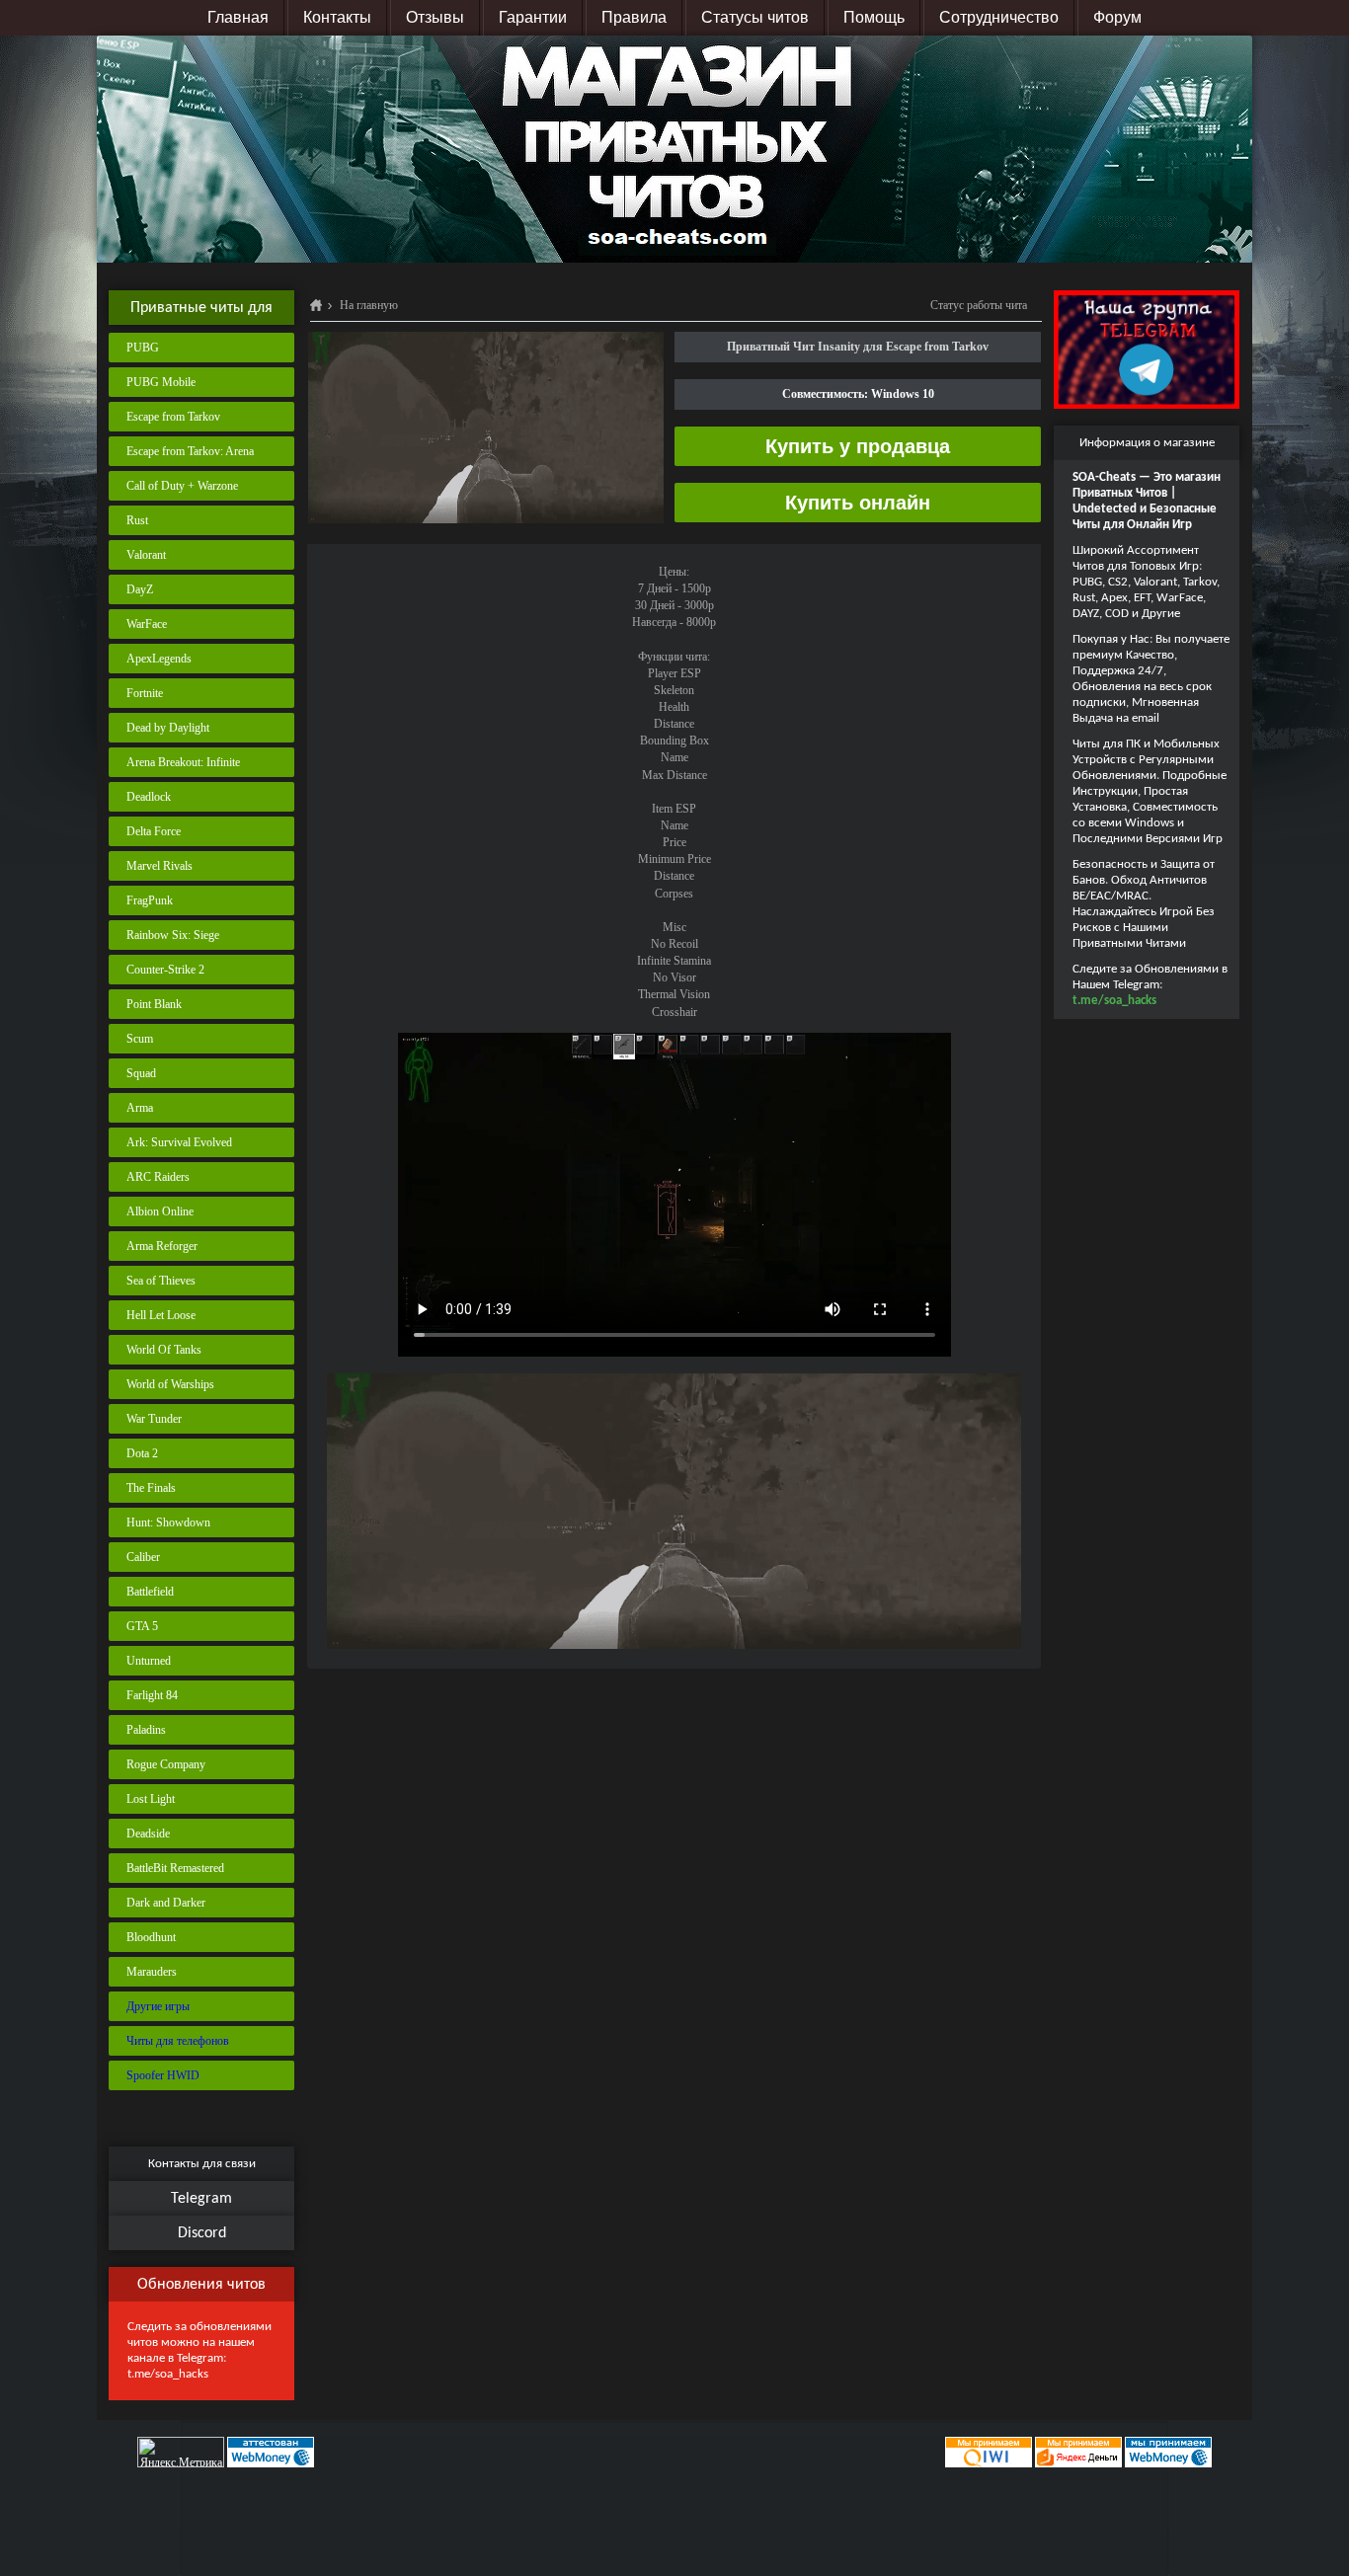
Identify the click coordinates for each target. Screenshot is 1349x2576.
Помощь (874, 17)
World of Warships (170, 1384)
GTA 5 (142, 1626)
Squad (141, 1073)
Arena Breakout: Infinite (183, 762)
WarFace (147, 624)
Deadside (148, 1834)
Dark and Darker (166, 1903)
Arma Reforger (162, 1246)
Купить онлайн (858, 503)
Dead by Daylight (168, 728)
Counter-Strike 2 (165, 970)
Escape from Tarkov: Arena (190, 451)
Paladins (146, 1730)
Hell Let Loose (161, 1315)
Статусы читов (755, 17)
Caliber (143, 1557)
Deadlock (149, 797)
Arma (140, 1108)
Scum (140, 1039)
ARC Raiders (158, 1177)
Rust (137, 520)
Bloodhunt (151, 1937)
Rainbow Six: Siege (173, 935)
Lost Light (151, 1799)
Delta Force (154, 831)
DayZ (140, 589)
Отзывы (435, 17)
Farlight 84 (152, 1695)
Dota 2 (142, 1453)
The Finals (151, 1488)
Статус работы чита (979, 305)
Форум (1117, 17)
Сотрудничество (999, 17)
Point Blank (154, 1004)
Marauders (152, 1972)
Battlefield (150, 1592)
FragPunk (150, 900)
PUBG (143, 348)
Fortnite (145, 693)
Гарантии (533, 17)
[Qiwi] (987, 2452)
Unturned (149, 1661)
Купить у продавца (858, 446)
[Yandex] (1078, 2452)
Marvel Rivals (159, 866)
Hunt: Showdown (168, 1522)
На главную (369, 305)
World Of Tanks (164, 1350)
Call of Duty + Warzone (182, 486)
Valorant (146, 555)
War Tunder (154, 1419)
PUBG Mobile (161, 382)
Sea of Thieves (161, 1281)
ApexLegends (159, 659)
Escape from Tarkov (173, 417)
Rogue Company (166, 1764)
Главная (238, 17)
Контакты (337, 17)
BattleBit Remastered (175, 1868)
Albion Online (160, 1211)
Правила (634, 17)
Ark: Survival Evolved (179, 1142)
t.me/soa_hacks (168, 2374)
